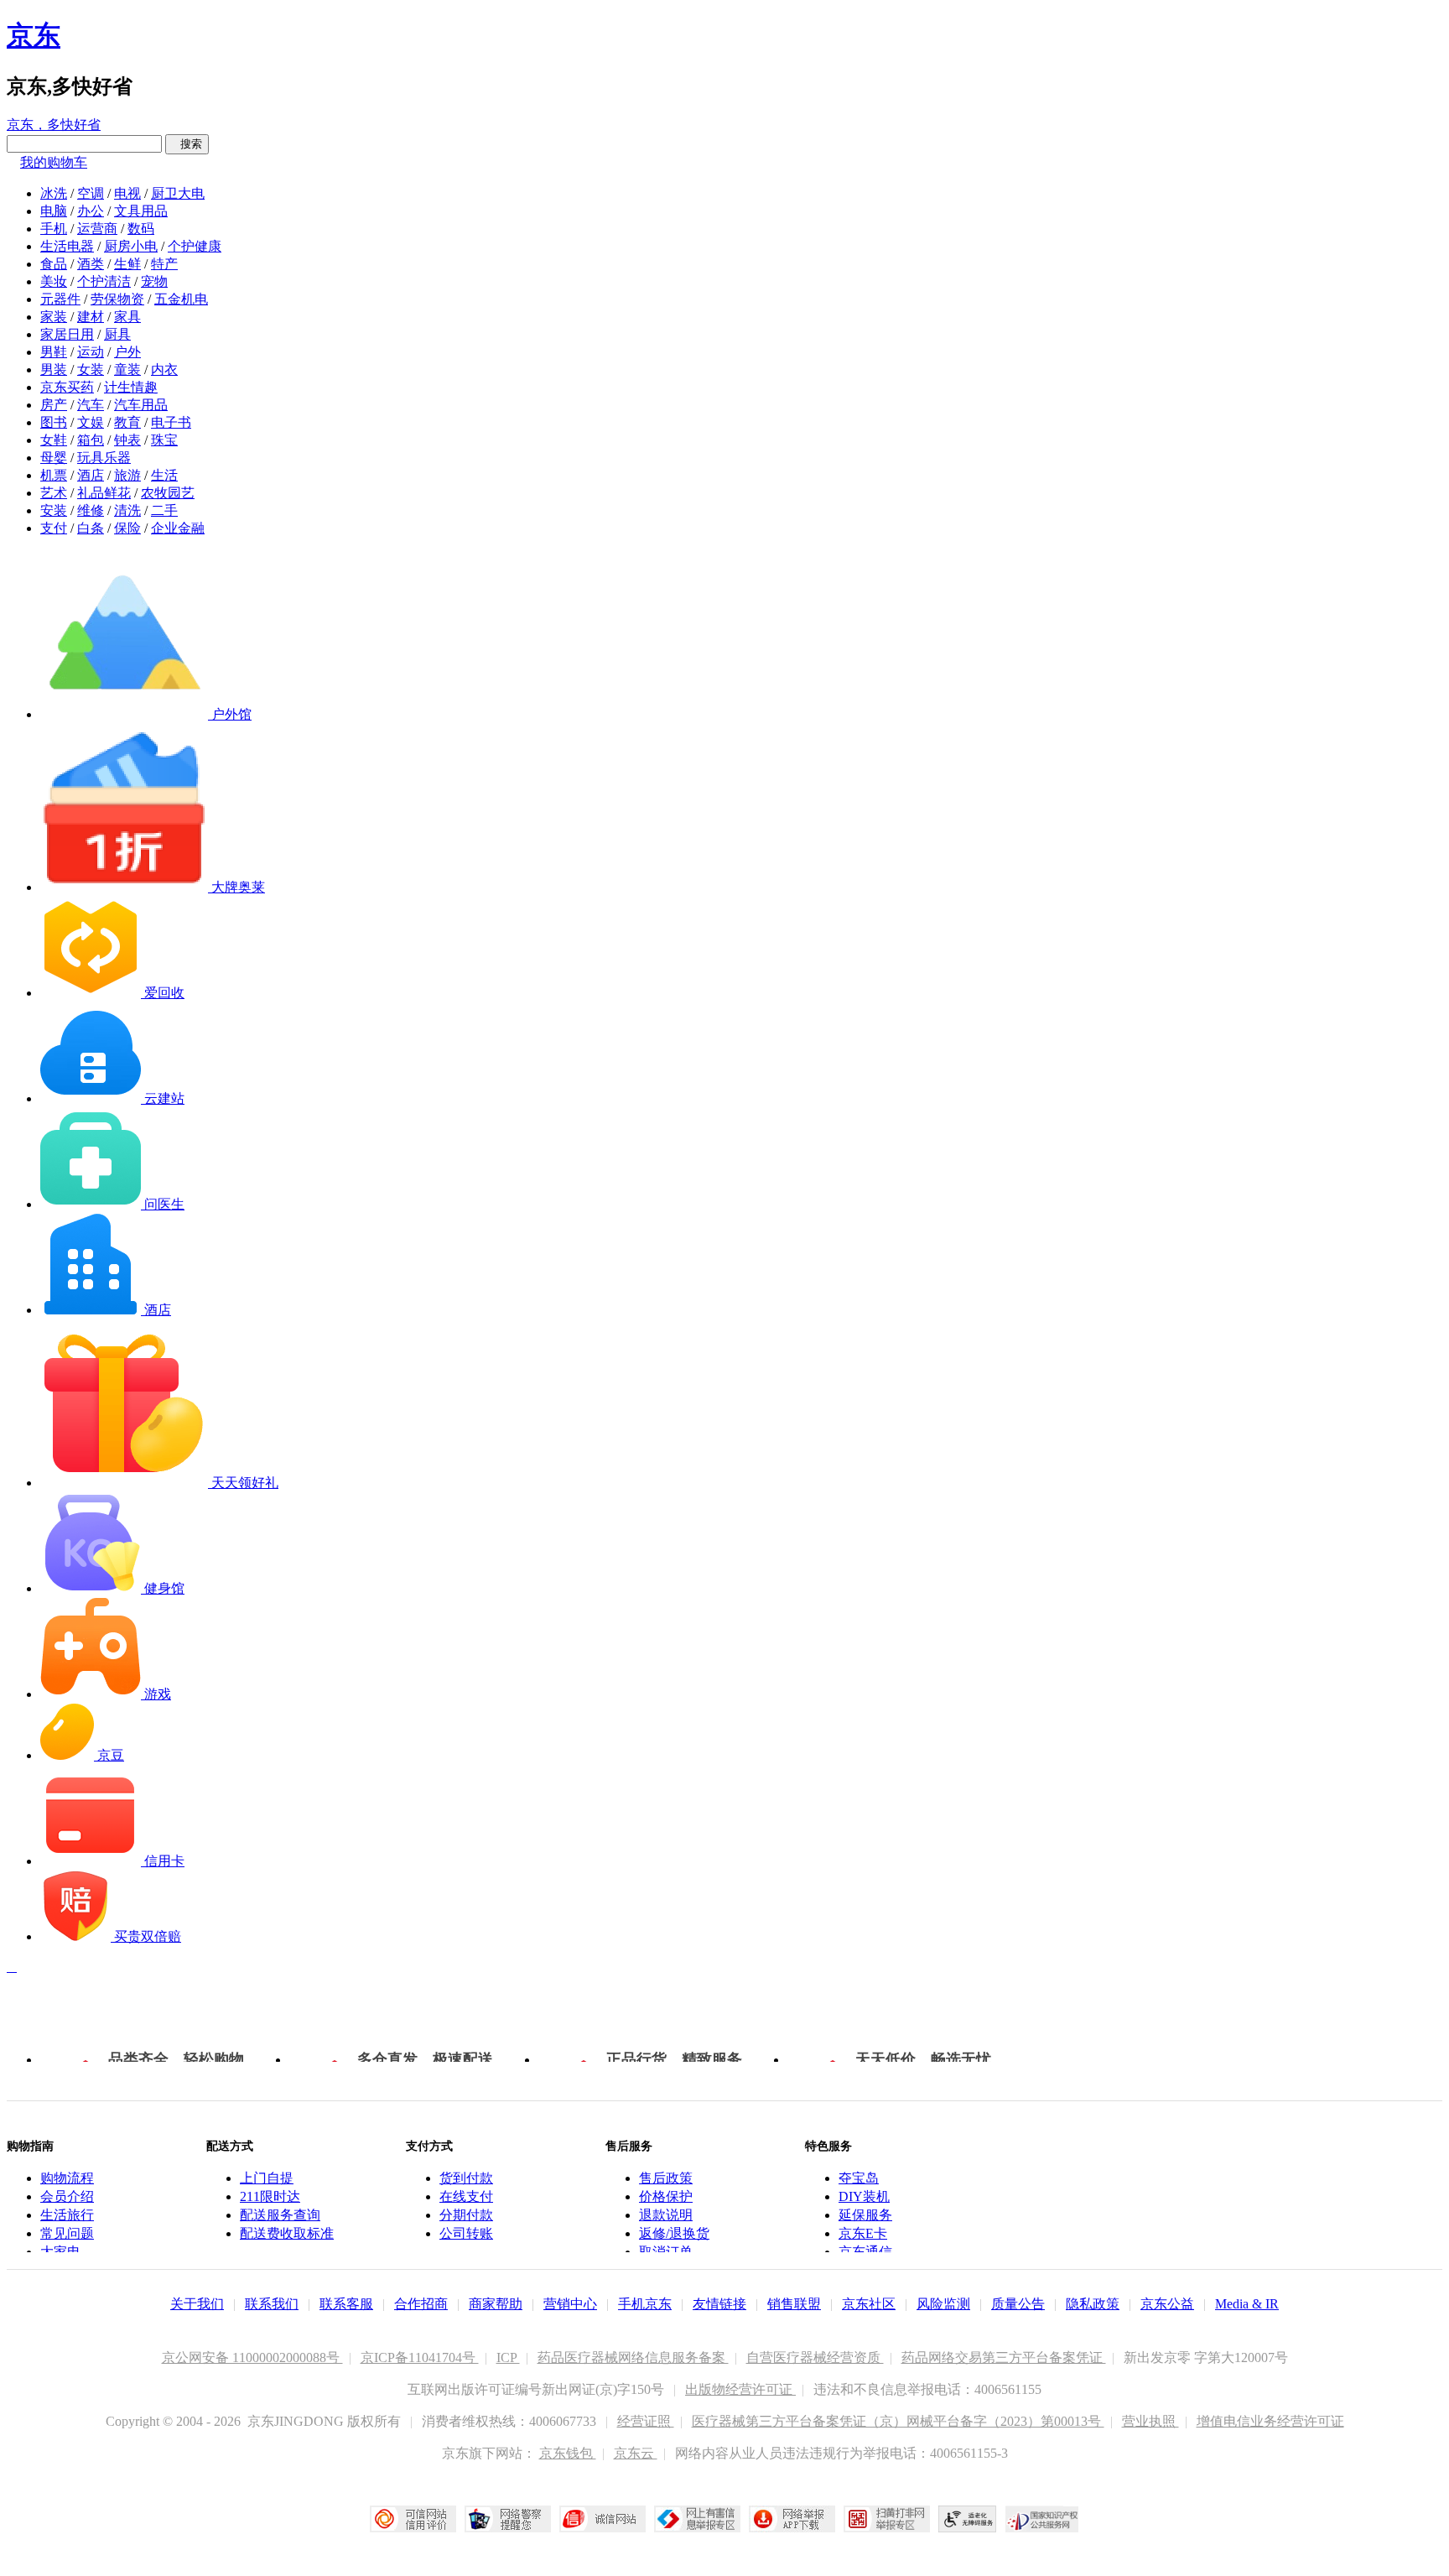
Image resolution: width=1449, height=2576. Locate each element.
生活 (164, 475)
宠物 (154, 281)
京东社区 (869, 2304)
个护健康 (195, 246)
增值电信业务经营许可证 (1270, 2421)
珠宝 (164, 440)
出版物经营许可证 (740, 2389)
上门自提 (267, 2178)
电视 (127, 193)
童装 (127, 369)
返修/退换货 (674, 2233)
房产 (54, 405)
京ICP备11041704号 (420, 2357)
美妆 (54, 281)
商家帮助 (496, 2304)
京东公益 (1167, 2304)
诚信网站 (602, 2519)
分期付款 (466, 2215)
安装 (54, 510)
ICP (508, 2357)
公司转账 (466, 2233)
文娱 (91, 422)
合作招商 (421, 2304)
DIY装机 (864, 2196)
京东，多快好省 (54, 125)
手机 (54, 229)
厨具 (117, 334)
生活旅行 (67, 2215)
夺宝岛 (859, 2178)
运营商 (97, 229)
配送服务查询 (280, 2215)
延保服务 (865, 2215)
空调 (91, 193)
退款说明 (666, 2215)
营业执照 (1150, 2421)
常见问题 (67, 2233)
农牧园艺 (168, 493)
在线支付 (466, 2196)
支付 (54, 528)
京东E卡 (863, 2233)
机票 (54, 475)
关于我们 (197, 2304)
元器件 (60, 299)
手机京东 (645, 2304)
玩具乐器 (104, 458)
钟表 (127, 440)
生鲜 (127, 264)
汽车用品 (141, 405)
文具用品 (141, 211)
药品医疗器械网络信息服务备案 (633, 2357)
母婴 (54, 458)
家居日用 (67, 334)
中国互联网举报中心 (697, 2519)
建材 (91, 317)
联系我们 (272, 2304)
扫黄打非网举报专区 (887, 2519)
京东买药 (67, 387)
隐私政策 (1093, 2304)
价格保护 (666, 2196)
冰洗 (54, 193)
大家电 (60, 2252)
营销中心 (570, 2304)
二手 (164, 510)
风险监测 (943, 2304)
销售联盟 (794, 2304)
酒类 (91, 264)
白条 (91, 528)
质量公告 (1018, 2304)
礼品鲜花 (104, 493)
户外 (127, 352)
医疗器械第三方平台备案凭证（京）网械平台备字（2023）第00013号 (898, 2421)
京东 (34, 35)
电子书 (171, 422)
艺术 (54, 493)
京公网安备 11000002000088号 (252, 2357)
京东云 (636, 2453)
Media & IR (1247, 2304)
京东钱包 (568, 2453)
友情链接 (719, 2304)
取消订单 (666, 2252)
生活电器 (67, 246)
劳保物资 (117, 299)
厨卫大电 (178, 193)
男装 (54, 369)
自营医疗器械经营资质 (815, 2357)
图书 (54, 422)
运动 (91, 352)
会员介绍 (67, 2196)
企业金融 (178, 528)
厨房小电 (131, 246)
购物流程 (67, 2178)
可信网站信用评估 (413, 2519)
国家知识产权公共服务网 (1042, 2519)
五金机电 (181, 299)
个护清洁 (104, 281)
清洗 (127, 510)
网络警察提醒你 (508, 2519)
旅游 (127, 475)
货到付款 (466, 2178)
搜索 (187, 144)
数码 (141, 229)
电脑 (54, 211)
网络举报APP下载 (792, 2519)
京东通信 (865, 2252)
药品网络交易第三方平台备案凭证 (1004, 2357)
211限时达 (270, 2196)
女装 (91, 369)
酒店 (91, 475)
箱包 (91, 440)
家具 (127, 317)
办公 (91, 211)
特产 (164, 264)
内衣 (164, 369)
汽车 (91, 405)
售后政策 (666, 2178)
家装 (54, 317)
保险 (127, 528)
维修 (91, 510)
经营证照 (646, 2421)
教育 (127, 422)
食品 (54, 264)
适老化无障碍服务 (968, 2519)
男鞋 (54, 352)
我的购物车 (54, 162)
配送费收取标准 (287, 2233)
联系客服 (346, 2304)
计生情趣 (131, 387)
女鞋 (54, 440)
